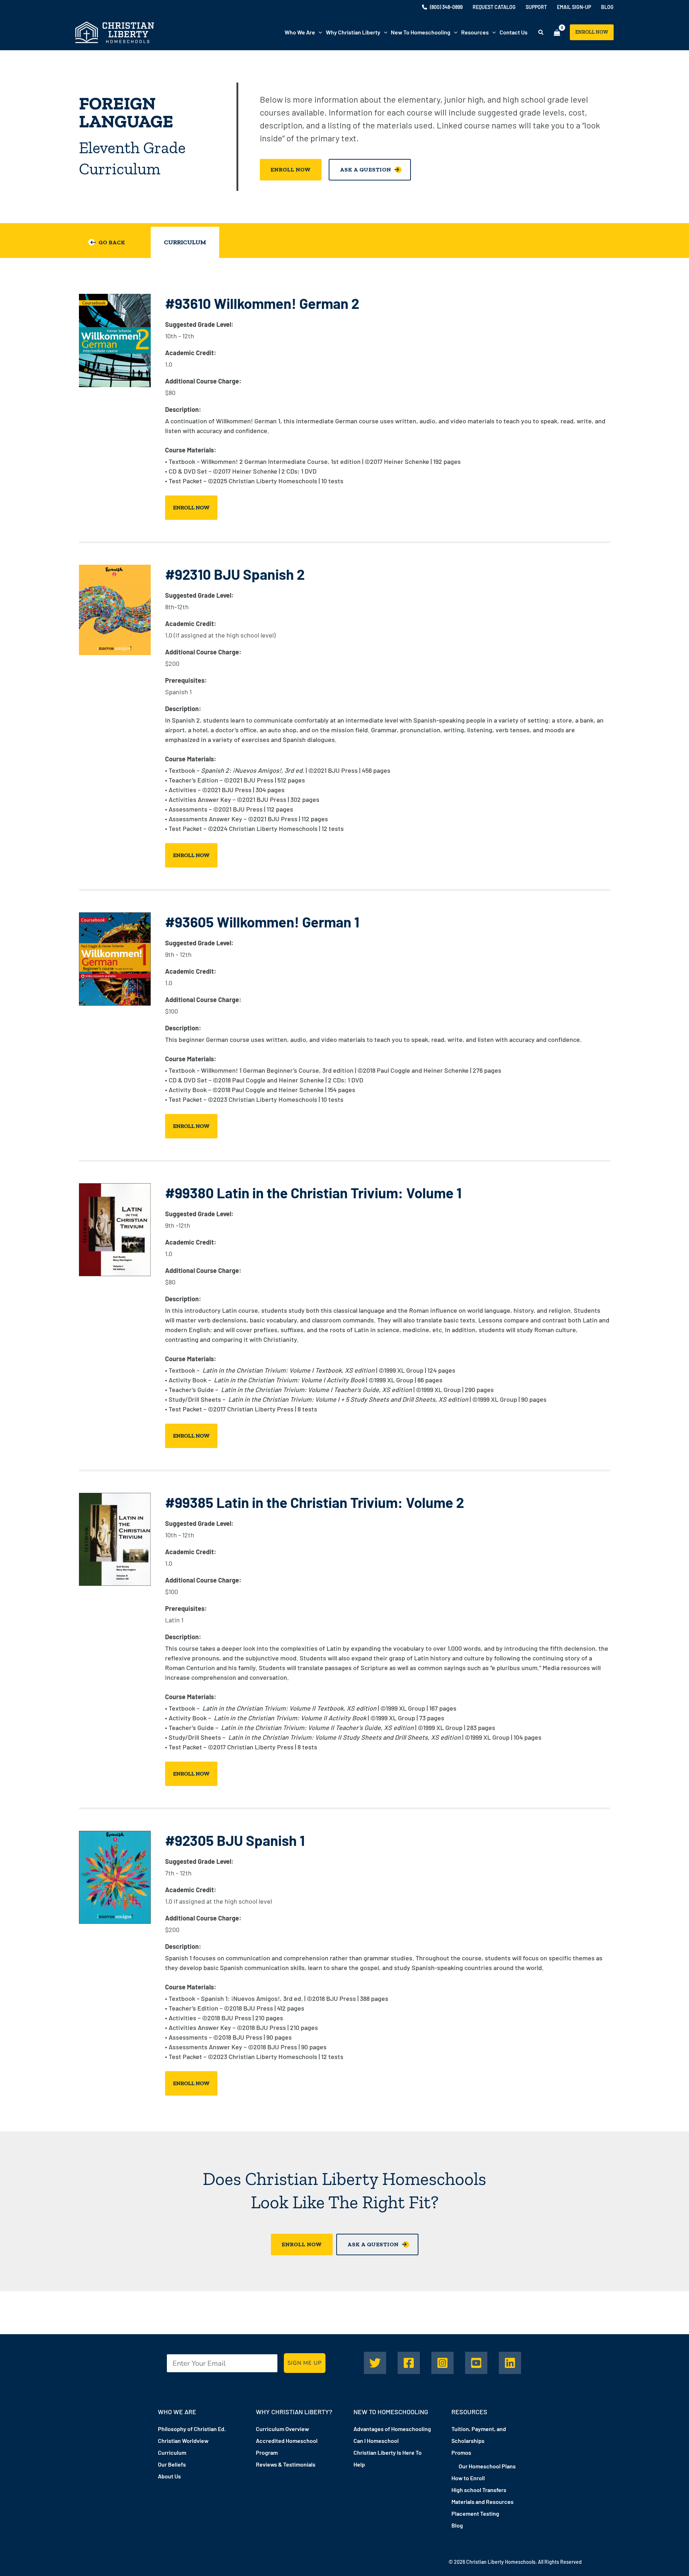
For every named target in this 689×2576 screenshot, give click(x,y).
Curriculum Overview (282, 2429)
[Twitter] (375, 2363)
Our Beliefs (172, 2464)
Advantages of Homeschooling (392, 2429)
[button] (319, 32)
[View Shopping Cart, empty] (557, 32)
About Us (169, 2476)
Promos (461, 2452)
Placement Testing (475, 2513)
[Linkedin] (510, 2363)
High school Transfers (479, 2490)
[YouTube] (476, 2363)
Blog (457, 2525)
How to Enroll (468, 2478)
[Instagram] (442, 2363)
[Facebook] (409, 2363)
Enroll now (191, 507)
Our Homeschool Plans (487, 2466)
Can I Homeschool (376, 2441)
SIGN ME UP (305, 2363)
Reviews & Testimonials (286, 2464)
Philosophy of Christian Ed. (192, 2429)
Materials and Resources (482, 2502)
